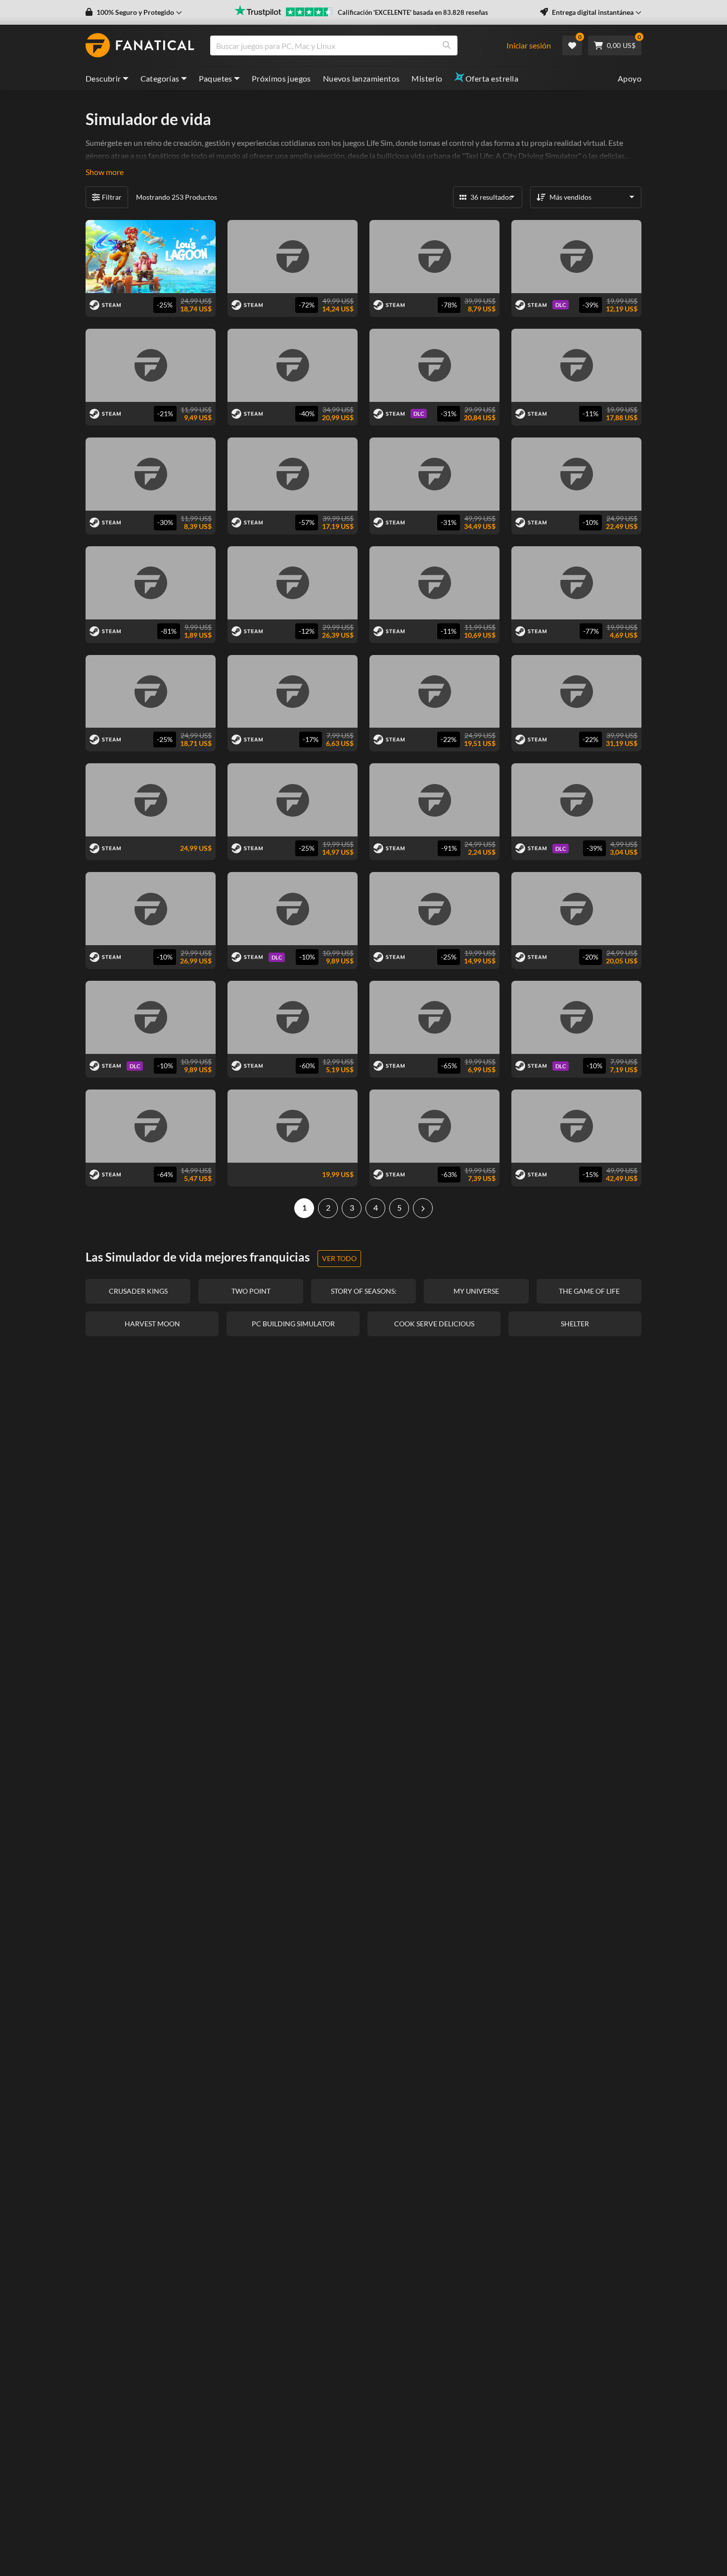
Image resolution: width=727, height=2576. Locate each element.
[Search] (447, 45)
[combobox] (363, 45)
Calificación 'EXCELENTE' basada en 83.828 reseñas (413, 12)
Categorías (160, 78)
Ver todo (339, 1258)
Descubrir (103, 78)
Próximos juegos (281, 78)
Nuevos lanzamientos (362, 78)
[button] (134, 12)
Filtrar (112, 197)
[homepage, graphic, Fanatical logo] (140, 45)
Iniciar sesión (529, 45)
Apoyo (630, 78)
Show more (105, 172)
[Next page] (423, 1208)
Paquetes (216, 78)
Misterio (427, 78)
